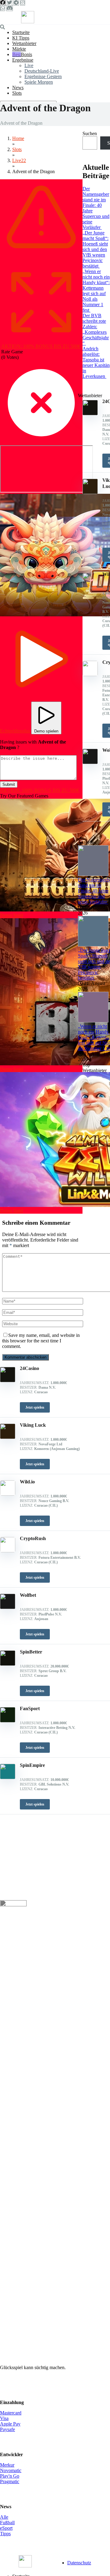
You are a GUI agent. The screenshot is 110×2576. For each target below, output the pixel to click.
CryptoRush (33, 1538)
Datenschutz (79, 2563)
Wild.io (27, 1482)
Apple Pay (10, 2424)
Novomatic (11, 2470)
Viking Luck (33, 1425)
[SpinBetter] (8, 1664)
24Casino (29, 1368)
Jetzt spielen (35, 1407)
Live (29, 65)
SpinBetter (31, 1652)
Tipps (5, 2534)
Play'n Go (10, 2476)
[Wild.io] (8, 1494)
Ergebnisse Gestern (43, 76)
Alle (4, 2517)
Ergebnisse (23, 60)
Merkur (7, 2465)
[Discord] (9, 8)
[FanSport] (8, 1721)
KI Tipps (21, 38)
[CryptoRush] (8, 1551)
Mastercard (11, 2413)
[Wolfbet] (8, 1607)
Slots (17, 93)
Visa (4, 2418)
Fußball (7, 2523)
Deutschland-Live (42, 71)
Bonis (26, 54)
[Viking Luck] (8, 1437)
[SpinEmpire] (8, 1777)
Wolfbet (28, 1595)
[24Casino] (8, 1381)
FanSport (30, 1708)
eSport (6, 2528)
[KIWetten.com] (28, 22)
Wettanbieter (24, 43)
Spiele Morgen (39, 82)
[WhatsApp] (2, 8)
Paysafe (7, 2429)
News (18, 88)
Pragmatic (10, 2481)
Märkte (19, 49)
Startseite (21, 32)
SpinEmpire (32, 1765)
